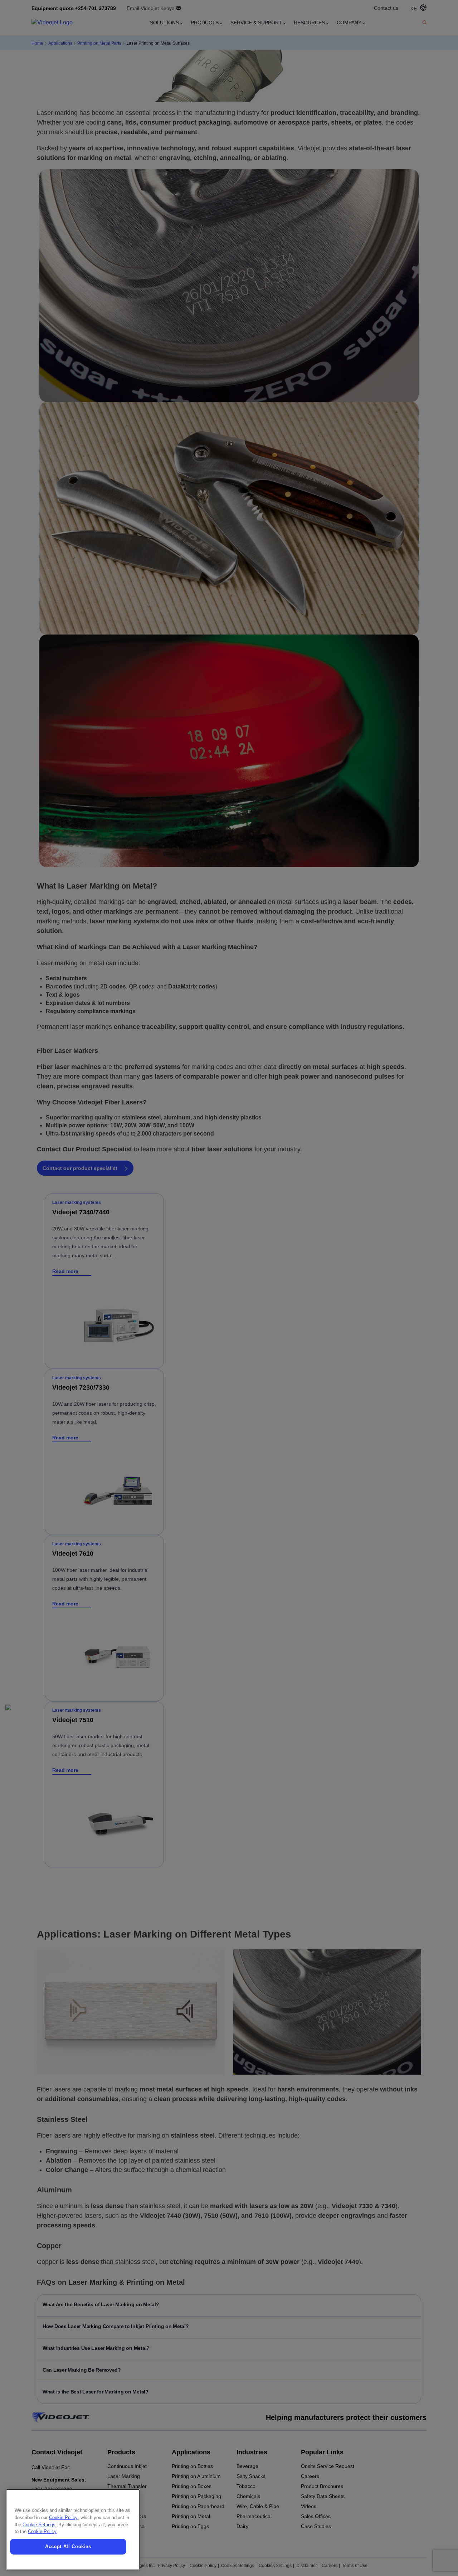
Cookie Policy (63, 2517)
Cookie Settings (39, 2525)
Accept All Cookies (68, 2546)
